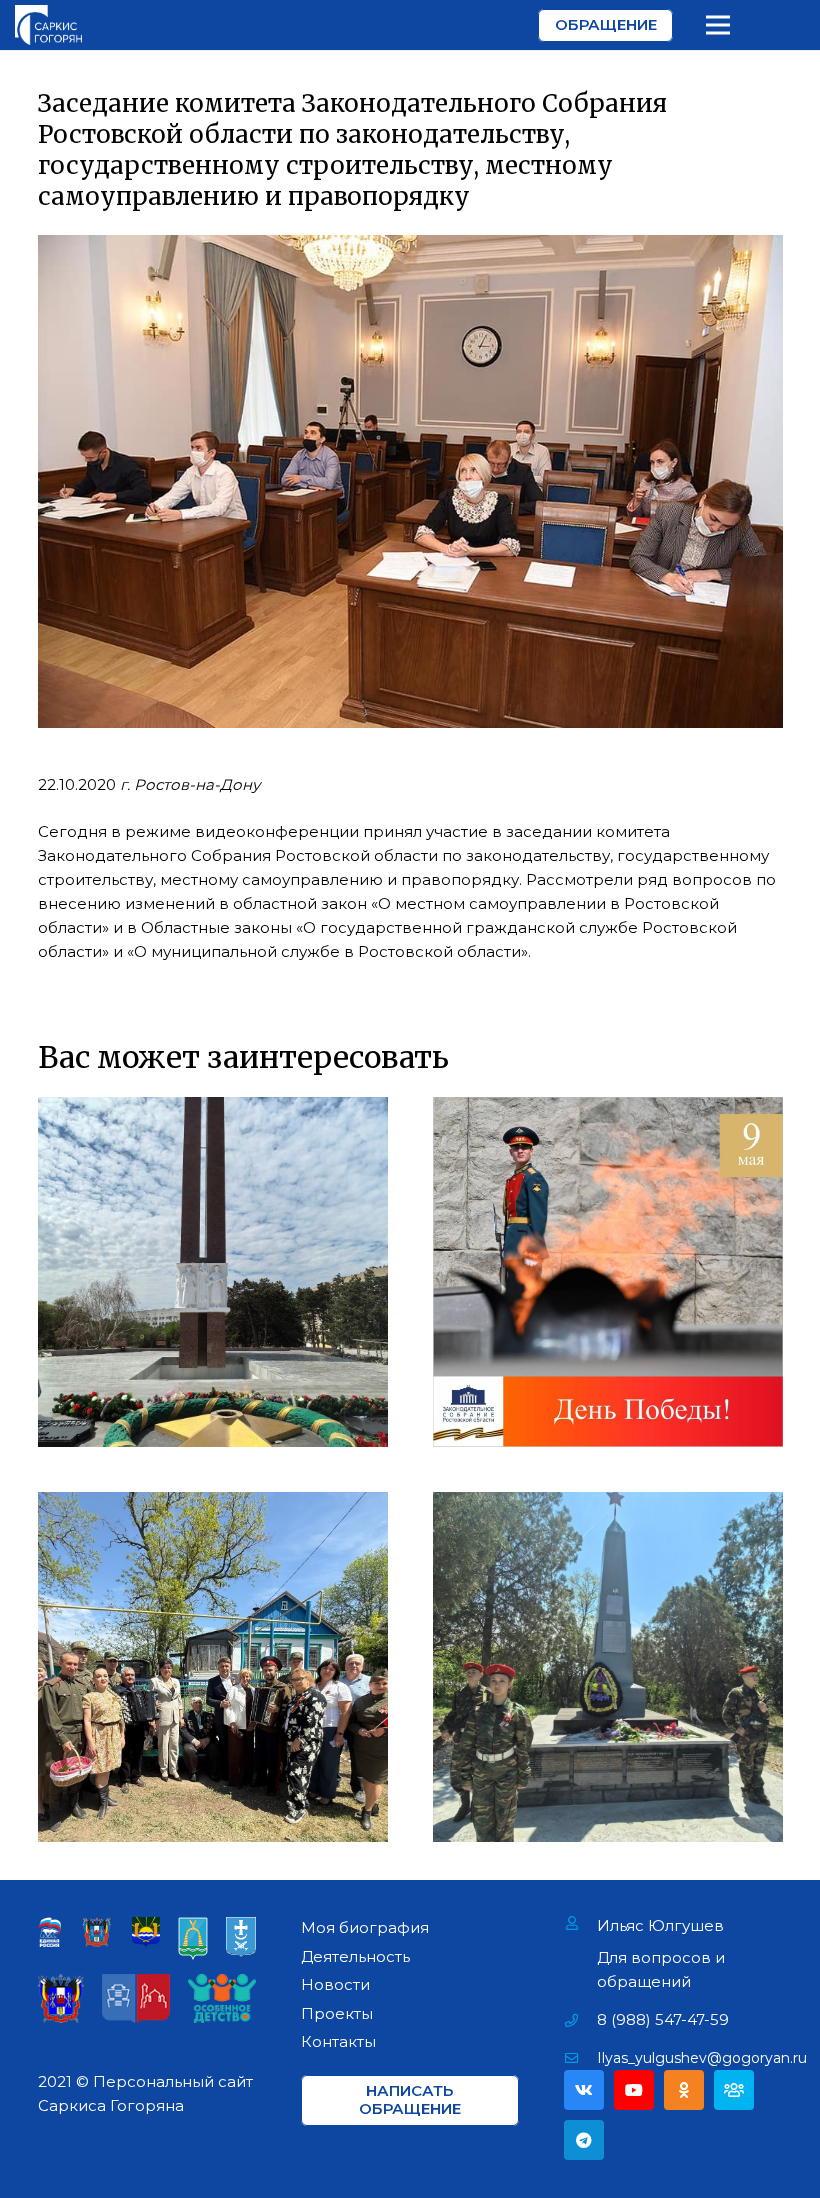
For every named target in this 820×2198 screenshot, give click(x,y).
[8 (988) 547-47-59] (580, 2020)
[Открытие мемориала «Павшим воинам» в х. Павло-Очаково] (608, 1667)
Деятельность (355, 1956)
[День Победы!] (608, 1272)
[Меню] (718, 25)
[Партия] (734, 2090)
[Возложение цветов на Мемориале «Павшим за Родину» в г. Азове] (213, 1272)
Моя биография (365, 1927)
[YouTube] (634, 2090)
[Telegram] (584, 2140)
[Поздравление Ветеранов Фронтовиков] (213, 1667)
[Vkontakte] (584, 2090)
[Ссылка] (48, 25)
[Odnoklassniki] (684, 2090)
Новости (335, 1984)
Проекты (337, 2013)
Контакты (338, 2041)
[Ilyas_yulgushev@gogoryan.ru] (580, 2058)
